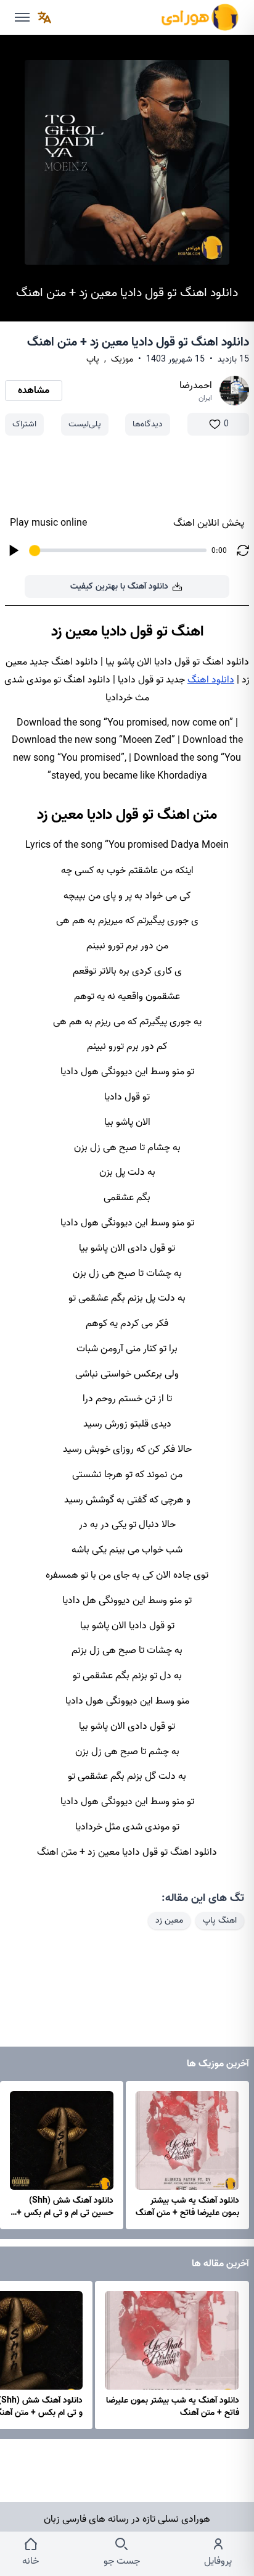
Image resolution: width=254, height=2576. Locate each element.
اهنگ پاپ (220, 1920)
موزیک (122, 360)
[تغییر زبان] (44, 17)
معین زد (169, 1920)
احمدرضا (196, 386)
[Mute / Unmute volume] (22, 17)
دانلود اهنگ (211, 680)
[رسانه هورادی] (200, 17)
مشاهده (34, 391)
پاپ (93, 360)
